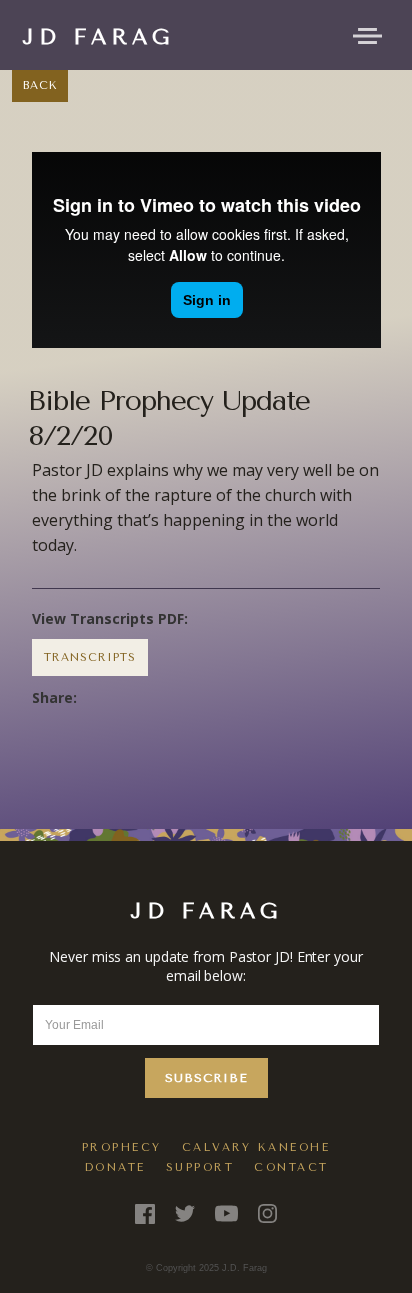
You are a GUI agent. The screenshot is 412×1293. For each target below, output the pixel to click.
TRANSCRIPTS (90, 657)
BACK (40, 85)
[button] (367, 34)
